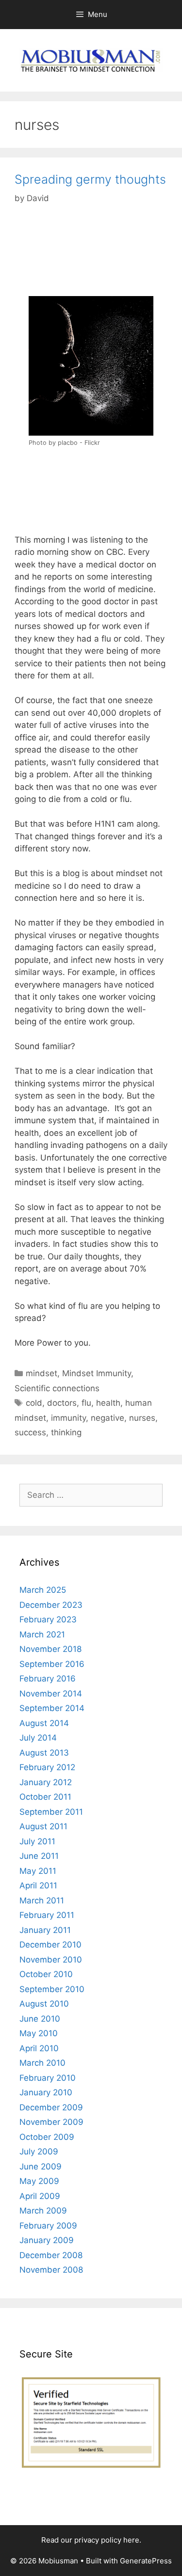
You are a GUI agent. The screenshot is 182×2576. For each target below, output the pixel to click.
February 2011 (47, 1915)
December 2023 (51, 1605)
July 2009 (39, 2152)
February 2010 (48, 2078)
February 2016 (48, 1679)
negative (108, 1418)
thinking (66, 1432)
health (108, 1403)
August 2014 (44, 1723)
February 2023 (48, 1619)
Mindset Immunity (97, 1373)
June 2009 (41, 2167)
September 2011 (51, 1812)
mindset (41, 1373)
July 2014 (38, 1738)
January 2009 (47, 2240)
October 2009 (47, 2137)
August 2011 (43, 1826)
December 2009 (51, 2107)
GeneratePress (146, 2561)
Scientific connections (57, 1388)
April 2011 (38, 1885)
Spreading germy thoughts (90, 179)
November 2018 (50, 1649)
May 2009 (39, 2181)
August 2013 (44, 1753)
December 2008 (51, 2255)
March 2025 (43, 1590)
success (30, 1432)
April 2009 (40, 2196)
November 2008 (51, 2270)
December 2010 (50, 1945)
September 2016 (52, 1664)
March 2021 (42, 1634)
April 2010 (39, 2048)
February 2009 (48, 2226)
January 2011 (45, 1930)
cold (34, 1403)
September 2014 (52, 1708)
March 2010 (42, 2063)
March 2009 (43, 2211)
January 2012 (46, 1782)
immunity (68, 1418)
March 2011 (42, 1901)
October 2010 (46, 1974)
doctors (62, 1403)
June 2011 (39, 1856)
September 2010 (52, 1989)
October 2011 (45, 1797)
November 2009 (51, 2122)
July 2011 (37, 1841)
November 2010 (51, 1960)
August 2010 (44, 2004)
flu (86, 1403)
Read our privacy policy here (90, 2540)
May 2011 (38, 1871)
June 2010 (40, 2019)
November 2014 (51, 1694)
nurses (142, 1418)
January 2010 (46, 2092)
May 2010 (39, 2033)
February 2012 (47, 1767)
